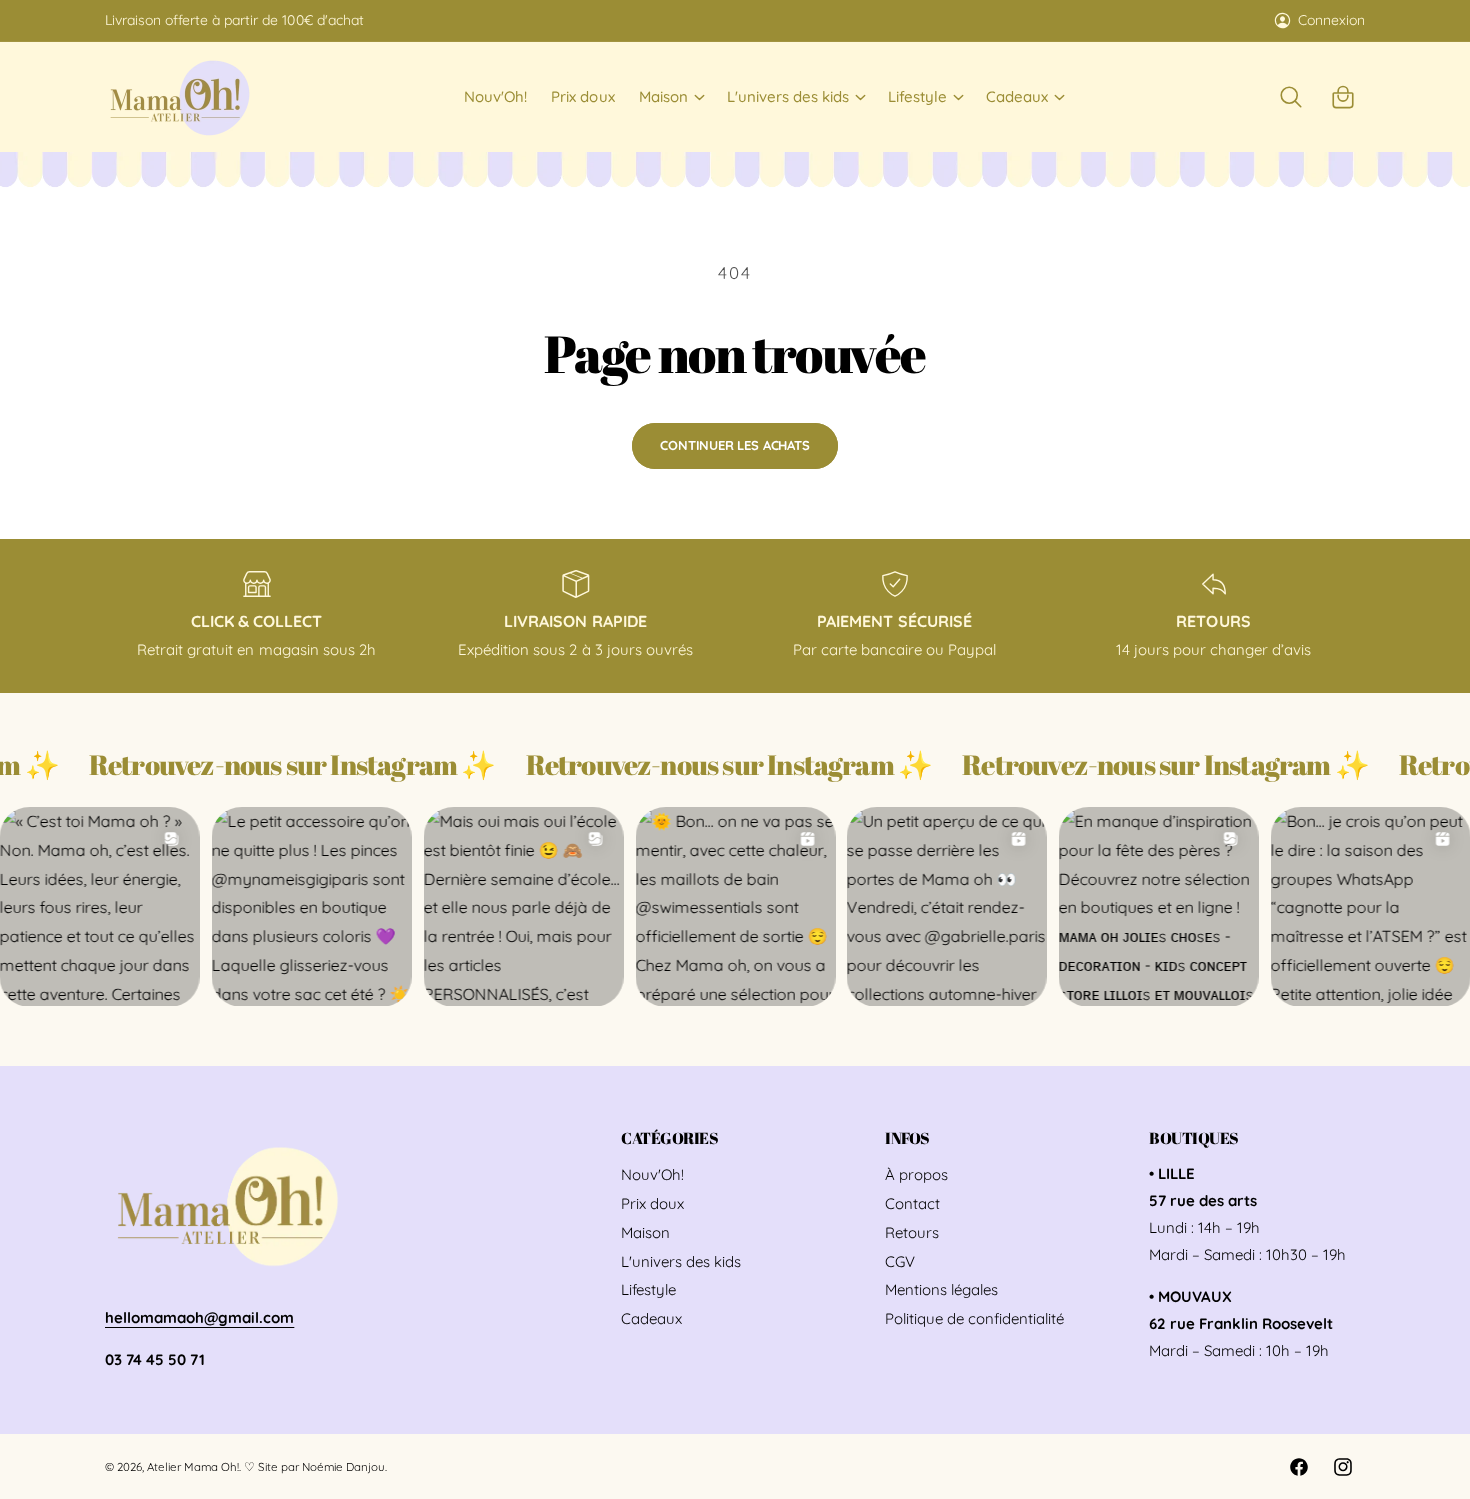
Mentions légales (941, 1289)
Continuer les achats (734, 445)
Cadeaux (1017, 96)
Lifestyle (917, 96)
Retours (912, 1232)
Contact (912, 1203)
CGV (900, 1261)
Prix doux (652, 1203)
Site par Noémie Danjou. (322, 1466)
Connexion (1331, 20)
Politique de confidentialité (974, 1318)
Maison (663, 96)
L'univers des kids (788, 96)
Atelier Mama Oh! (193, 1466)
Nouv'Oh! (652, 1174)
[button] (671, 97)
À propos (916, 1174)
